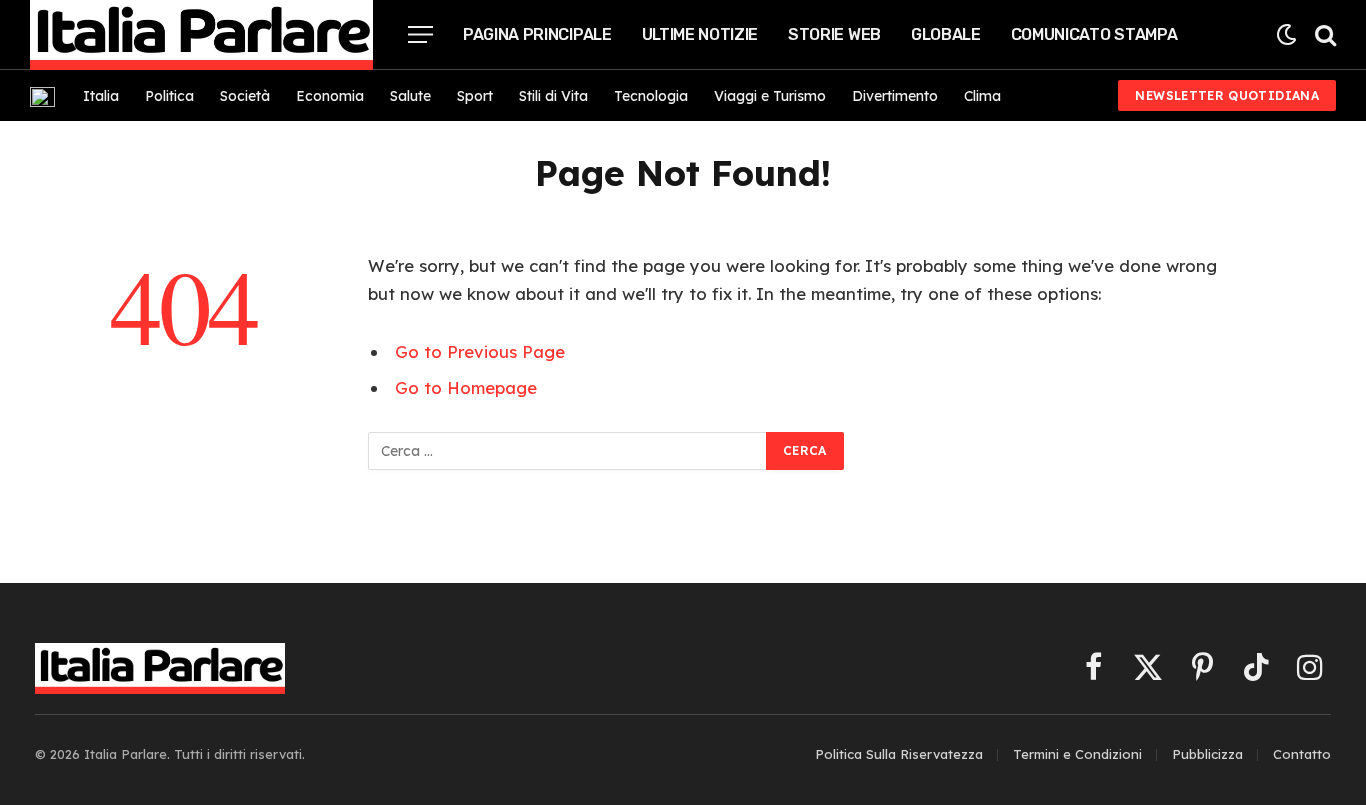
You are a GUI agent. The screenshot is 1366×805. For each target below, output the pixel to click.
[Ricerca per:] (568, 451)
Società (245, 96)
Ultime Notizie (700, 34)
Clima (982, 96)
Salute (410, 96)
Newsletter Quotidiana (1227, 95)
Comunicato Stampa (1094, 34)
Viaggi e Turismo (770, 96)
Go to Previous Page (480, 351)
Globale (946, 34)
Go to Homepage (466, 387)
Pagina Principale (537, 34)
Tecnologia (651, 96)
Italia (101, 96)
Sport (475, 96)
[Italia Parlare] (201, 35)
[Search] (1323, 34)
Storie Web (834, 34)
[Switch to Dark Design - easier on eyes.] (1286, 34)
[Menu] (420, 34)
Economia (330, 96)
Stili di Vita (553, 96)
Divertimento (895, 96)
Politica (169, 96)
